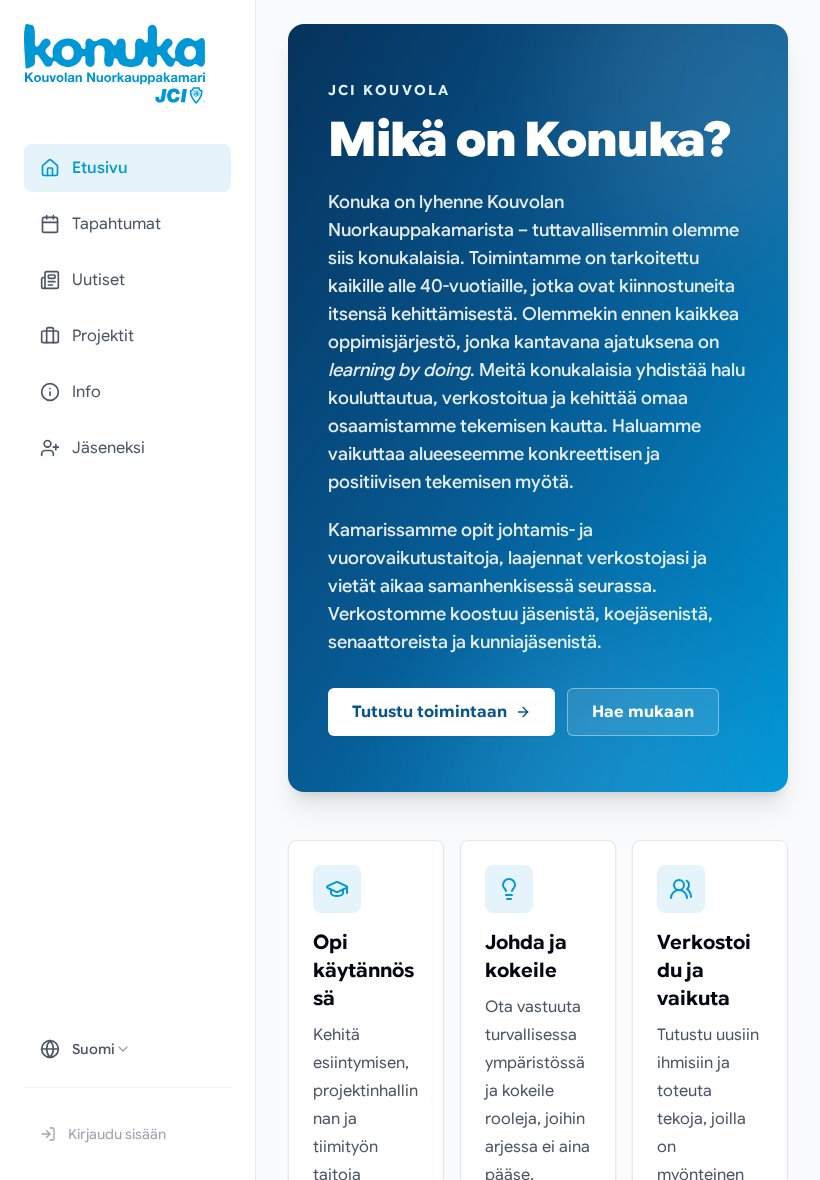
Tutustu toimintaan (429, 712)
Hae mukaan (643, 712)
